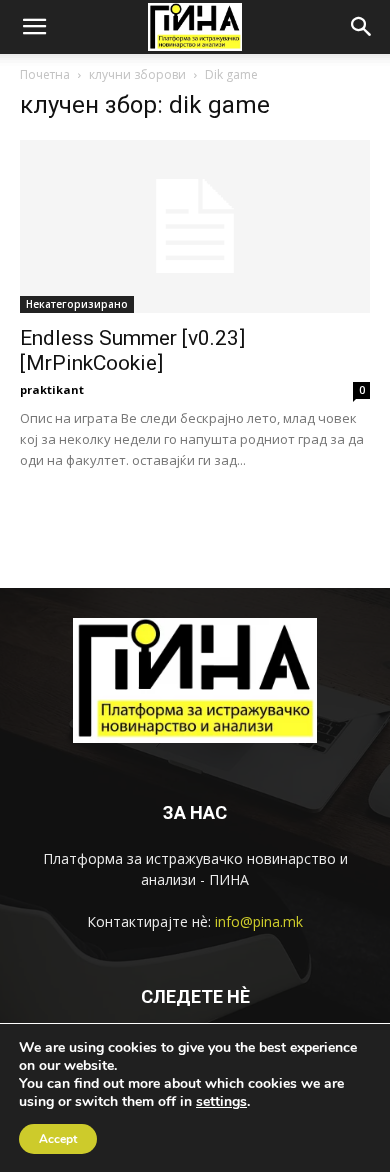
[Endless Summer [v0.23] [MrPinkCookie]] (195, 226)
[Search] (362, 27)
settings (221, 1102)
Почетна (45, 74)
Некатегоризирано (77, 304)
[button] (34, 27)
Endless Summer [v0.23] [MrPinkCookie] (132, 350)
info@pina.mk (259, 921)
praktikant (52, 389)
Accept (58, 1139)
